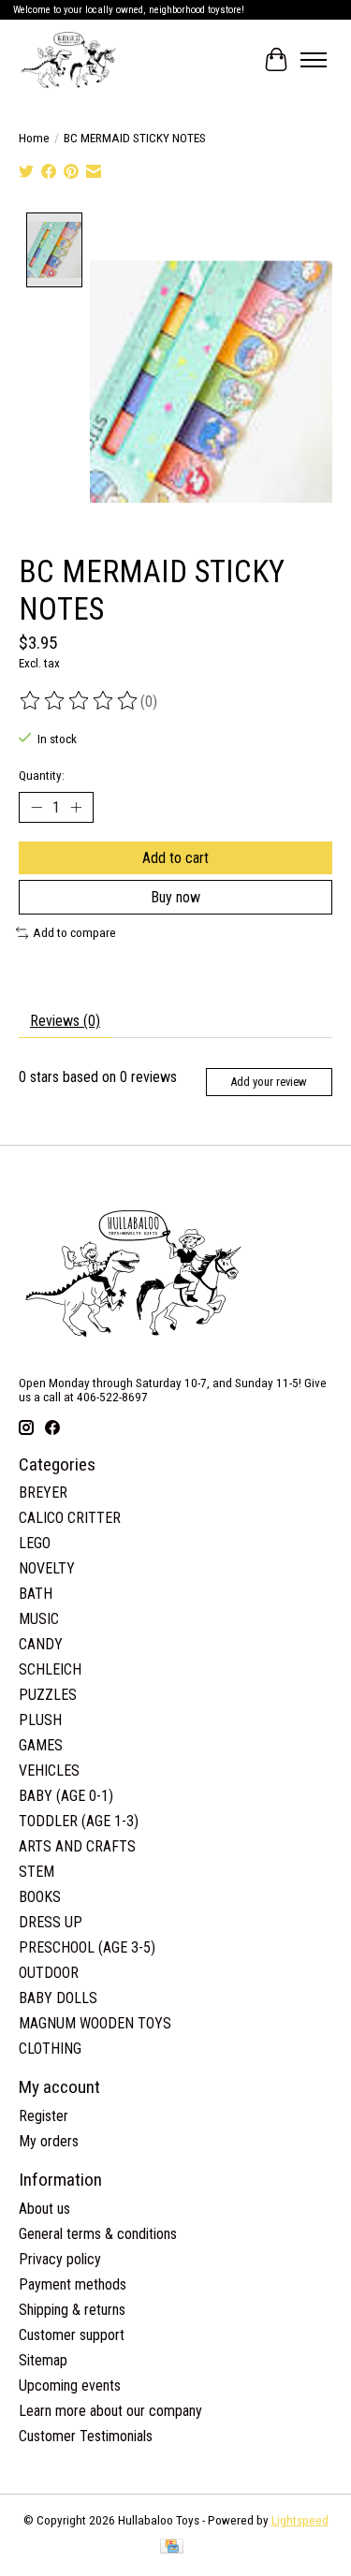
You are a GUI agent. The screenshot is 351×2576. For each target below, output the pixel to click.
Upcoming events (70, 2386)
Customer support (72, 2335)
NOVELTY (47, 1568)
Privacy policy (60, 2259)
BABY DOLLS (58, 1998)
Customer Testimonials (86, 2436)
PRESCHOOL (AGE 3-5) (87, 1947)
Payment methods (73, 2284)
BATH (36, 1594)
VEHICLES (49, 1771)
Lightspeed (300, 2520)
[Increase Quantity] (76, 808)
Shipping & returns (72, 2310)
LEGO (35, 1543)
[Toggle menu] (314, 60)
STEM (37, 1872)
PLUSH (40, 1720)
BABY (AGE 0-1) (66, 1796)
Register (44, 2116)
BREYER (43, 1493)
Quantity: (42, 776)
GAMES (41, 1745)
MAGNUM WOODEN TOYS (95, 2023)
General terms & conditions (98, 2234)
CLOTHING (50, 2049)
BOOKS (40, 1897)
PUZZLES (48, 1695)
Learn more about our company (110, 2411)
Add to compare (74, 933)
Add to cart (175, 858)
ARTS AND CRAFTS (77, 1846)
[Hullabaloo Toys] (69, 60)
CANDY (41, 1644)
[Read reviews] (80, 701)
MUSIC (39, 1619)
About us (44, 2209)
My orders (49, 2141)
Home (34, 138)
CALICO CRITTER (70, 1518)
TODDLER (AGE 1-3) (79, 1821)
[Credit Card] (172, 2547)
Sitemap (43, 2360)
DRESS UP (51, 1922)
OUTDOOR (49, 1973)
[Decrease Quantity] (37, 808)
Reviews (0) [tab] (65, 1021)
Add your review (269, 1082)
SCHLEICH (50, 1669)
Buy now (175, 897)
